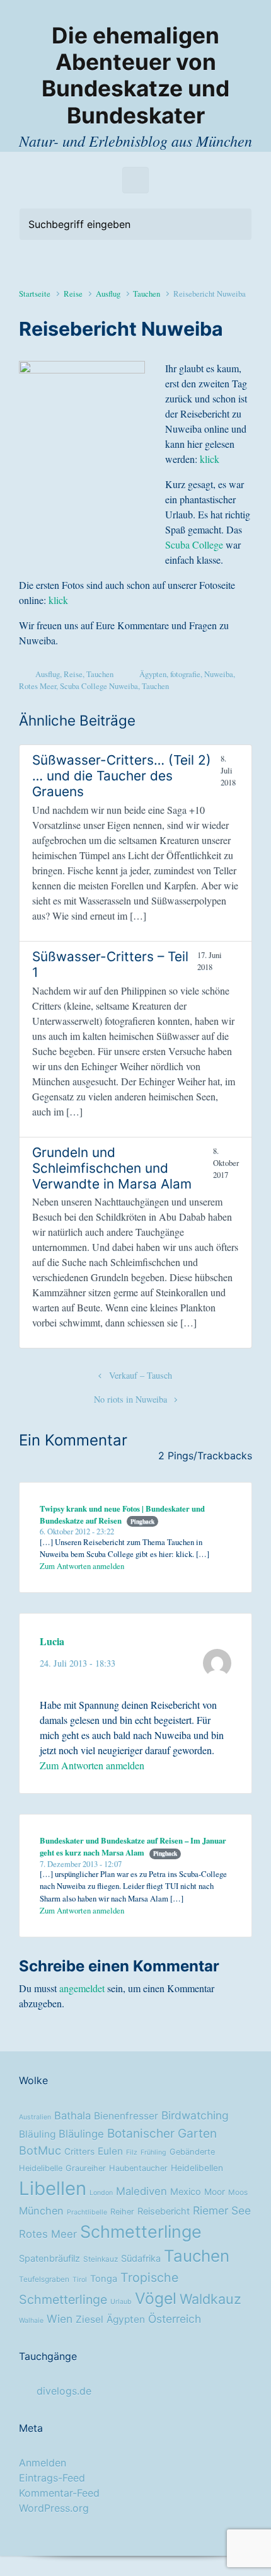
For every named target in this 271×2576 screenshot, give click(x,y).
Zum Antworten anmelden (82, 1566)
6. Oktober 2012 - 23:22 (77, 1531)
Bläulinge (81, 2134)
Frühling (153, 2152)
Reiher (122, 2212)
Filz (132, 2152)
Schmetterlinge (141, 2231)
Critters (79, 2151)
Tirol (80, 2280)
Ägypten (153, 674)
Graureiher (86, 2168)
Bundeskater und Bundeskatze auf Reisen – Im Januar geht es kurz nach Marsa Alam (133, 1846)
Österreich (175, 2319)
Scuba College (194, 544)
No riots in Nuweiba (130, 1399)
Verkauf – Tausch (141, 1375)
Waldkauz (210, 2299)
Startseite (35, 294)
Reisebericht (164, 2211)
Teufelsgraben (44, 2279)
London (101, 2193)
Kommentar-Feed (59, 2493)
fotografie (185, 674)
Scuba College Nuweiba (99, 686)
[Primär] (135, 180)
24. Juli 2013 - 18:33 (78, 1663)
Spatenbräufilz (49, 2259)
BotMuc (40, 2150)
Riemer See (222, 2210)
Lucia (52, 1641)
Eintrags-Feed (52, 2478)
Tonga (104, 2279)
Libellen (53, 2188)
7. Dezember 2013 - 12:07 (81, 1864)
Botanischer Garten (162, 2133)
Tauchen (147, 294)
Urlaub (121, 2302)
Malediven (141, 2191)
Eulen (110, 2151)
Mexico (186, 2192)
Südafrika (141, 2259)
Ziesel (89, 2319)
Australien (35, 2117)
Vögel (156, 2298)
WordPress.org (54, 2508)
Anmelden (43, 2463)
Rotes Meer (37, 686)
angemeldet (82, 1988)
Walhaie (31, 2321)
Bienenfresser (126, 2116)
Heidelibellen (197, 2168)
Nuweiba (219, 674)
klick (210, 459)
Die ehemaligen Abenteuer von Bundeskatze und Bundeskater (135, 76)
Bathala (72, 2116)
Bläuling (37, 2134)
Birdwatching (195, 2115)
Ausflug (108, 294)
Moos (238, 2192)
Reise (73, 294)
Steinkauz (101, 2259)
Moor (215, 2192)
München (41, 2211)
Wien (60, 2319)
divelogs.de (64, 2391)
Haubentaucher (138, 2168)
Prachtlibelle (87, 2212)
